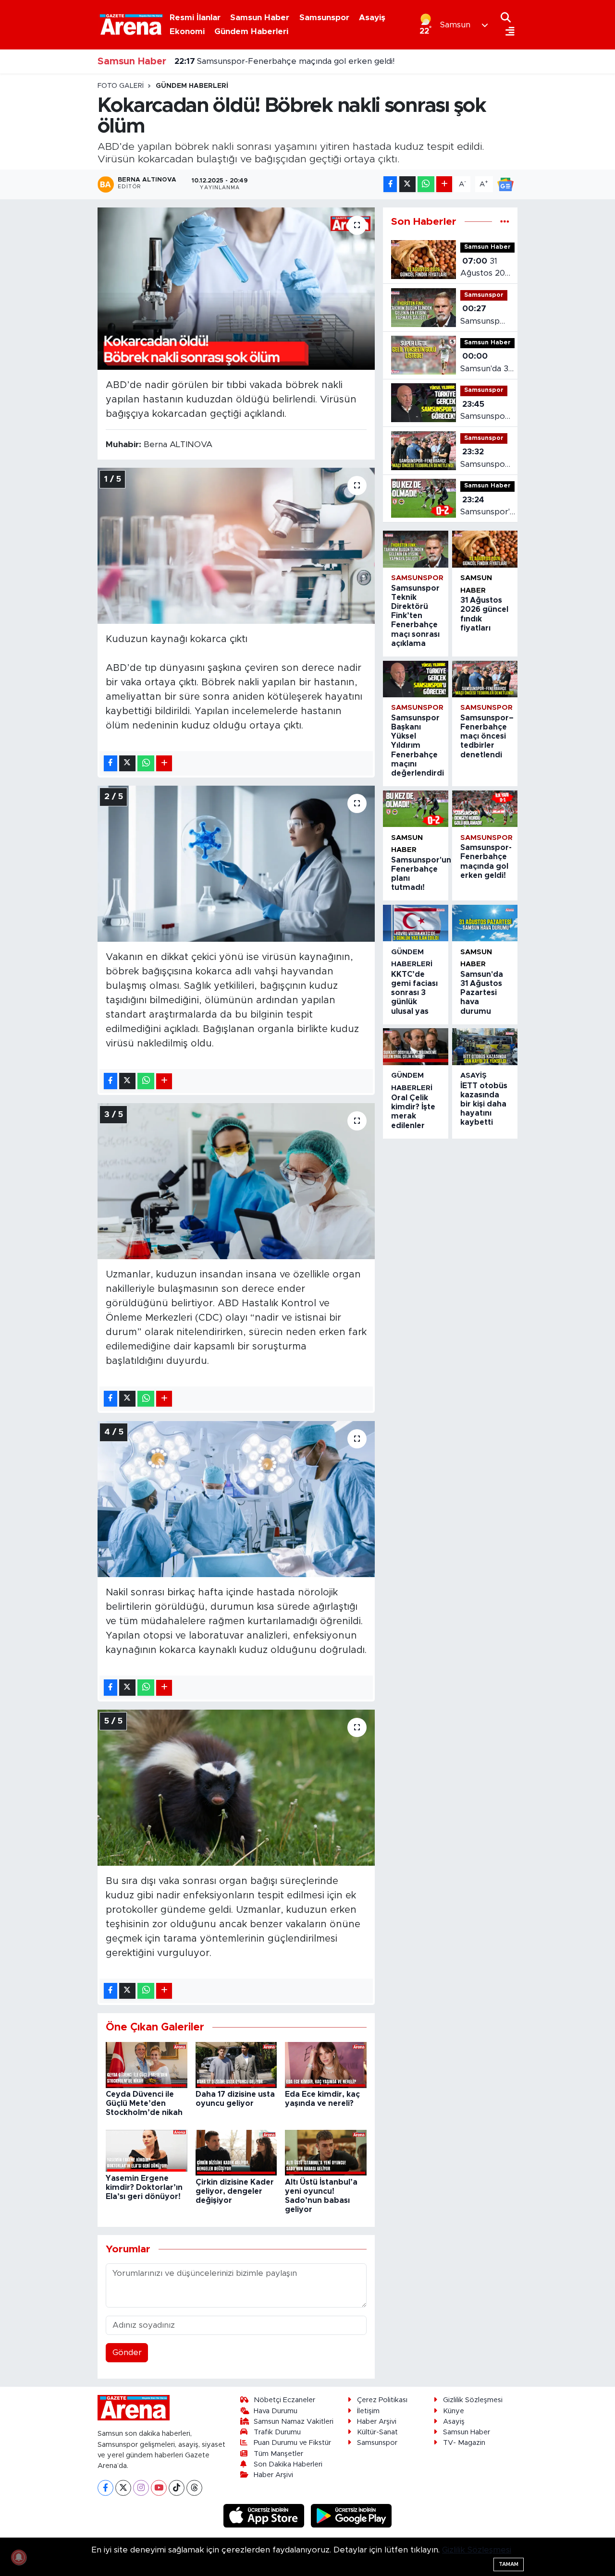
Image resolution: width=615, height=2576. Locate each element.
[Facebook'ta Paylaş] (390, 184)
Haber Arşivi (273, 2475)
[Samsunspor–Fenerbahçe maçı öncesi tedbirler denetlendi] (485, 679)
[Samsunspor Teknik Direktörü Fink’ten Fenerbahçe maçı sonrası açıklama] (416, 549)
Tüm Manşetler (278, 2454)
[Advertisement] (58, 226)
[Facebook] (105, 2488)
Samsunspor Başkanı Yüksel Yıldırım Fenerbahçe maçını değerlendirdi (486, 411)
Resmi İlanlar (195, 18)
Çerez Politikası (382, 2400)
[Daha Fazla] (444, 184)
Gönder (127, 2352)
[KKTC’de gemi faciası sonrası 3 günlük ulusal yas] (416, 923)
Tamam (509, 2564)
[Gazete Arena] (131, 24)
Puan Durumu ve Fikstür (292, 2443)
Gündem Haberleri (251, 31)
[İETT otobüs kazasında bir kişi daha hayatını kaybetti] (485, 1046)
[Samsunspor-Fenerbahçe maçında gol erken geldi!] (485, 809)
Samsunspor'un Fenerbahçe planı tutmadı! (490, 507)
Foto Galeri (121, 86)
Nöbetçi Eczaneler (284, 2400)
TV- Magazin (464, 2443)
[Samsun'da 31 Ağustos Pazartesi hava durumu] (485, 923)
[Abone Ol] (505, 184)
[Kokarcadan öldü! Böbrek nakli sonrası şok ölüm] (236, 289)
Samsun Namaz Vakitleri (294, 2422)
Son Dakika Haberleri (288, 2464)
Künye (454, 2411)
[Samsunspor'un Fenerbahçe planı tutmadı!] (416, 809)
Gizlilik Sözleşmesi (473, 2400)
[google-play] (351, 2515)
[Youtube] (159, 2488)
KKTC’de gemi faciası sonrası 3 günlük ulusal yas (414, 993)
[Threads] (194, 2488)
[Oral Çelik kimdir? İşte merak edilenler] (416, 1046)
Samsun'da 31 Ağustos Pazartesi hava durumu (486, 363)
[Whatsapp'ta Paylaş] (426, 184)
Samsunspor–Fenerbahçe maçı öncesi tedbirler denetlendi (487, 459)
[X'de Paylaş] (407, 184)
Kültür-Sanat (377, 2432)
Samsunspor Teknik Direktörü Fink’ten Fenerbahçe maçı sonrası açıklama (485, 316)
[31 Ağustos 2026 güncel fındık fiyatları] (485, 549)
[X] (123, 2488)
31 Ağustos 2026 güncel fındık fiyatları (487, 268)
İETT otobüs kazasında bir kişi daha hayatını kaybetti (484, 1104)
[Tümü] (505, 222)
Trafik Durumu (277, 2432)
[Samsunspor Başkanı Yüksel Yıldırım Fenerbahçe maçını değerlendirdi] (416, 679)
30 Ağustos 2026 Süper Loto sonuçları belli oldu (280, 61)
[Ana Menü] (508, 32)
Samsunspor (324, 18)
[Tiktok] (177, 2488)
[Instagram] (141, 2488)
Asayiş (372, 18)
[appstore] (265, 2515)
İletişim (368, 2411)
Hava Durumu (276, 2411)
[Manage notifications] (19, 2557)
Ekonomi (187, 31)
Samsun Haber (260, 18)
